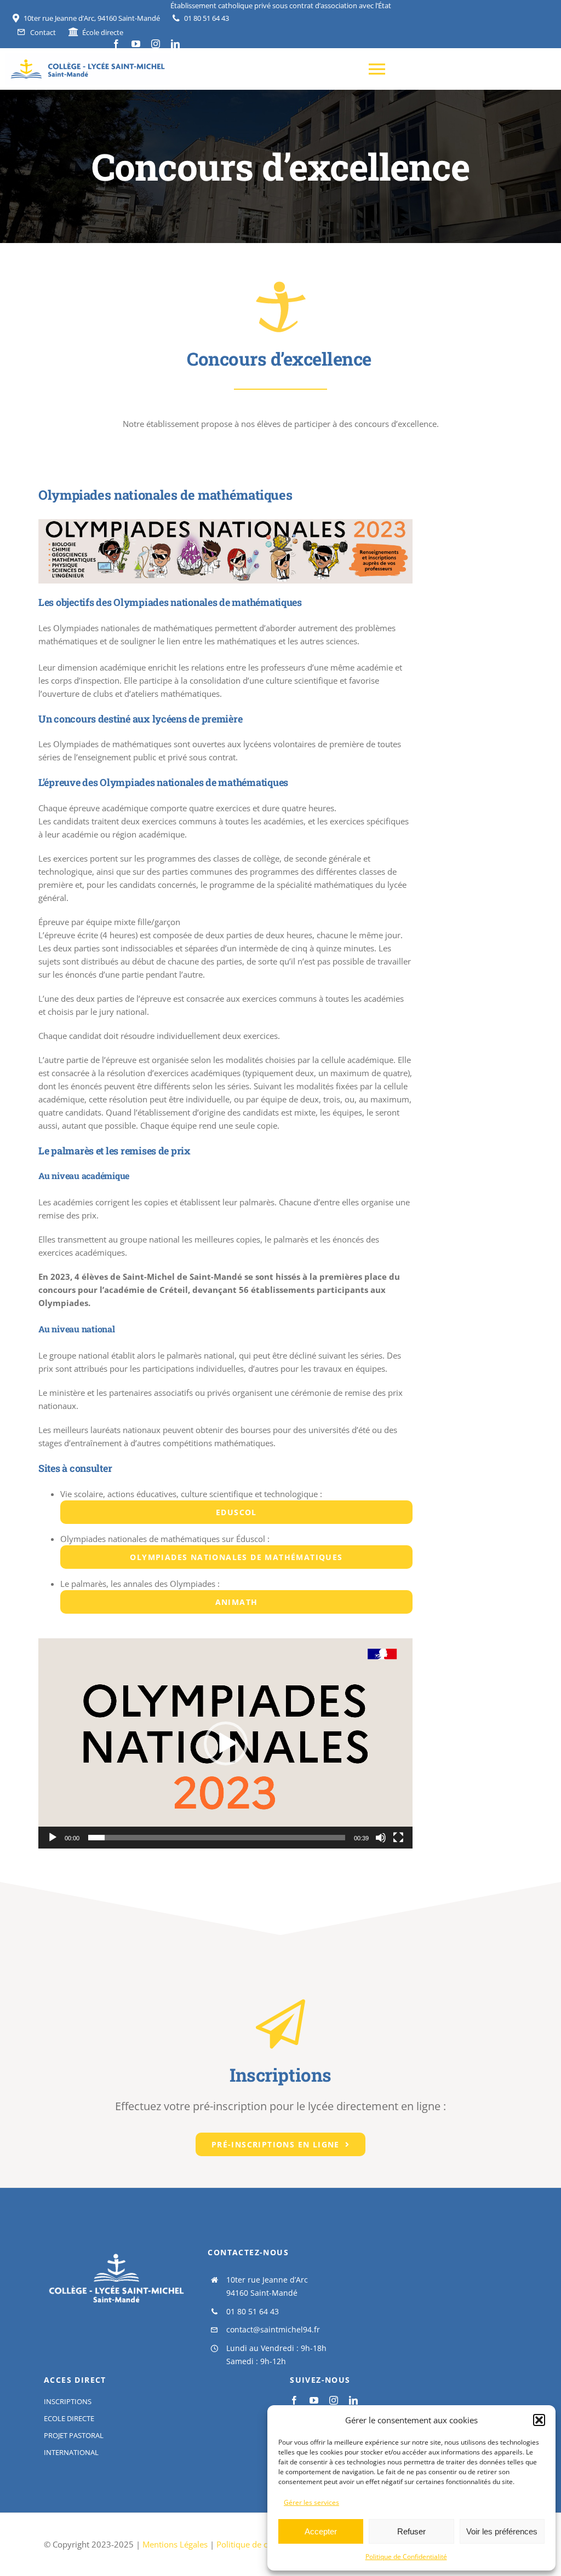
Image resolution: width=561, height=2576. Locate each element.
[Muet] (381, 1838)
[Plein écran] (398, 1838)
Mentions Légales (176, 2544)
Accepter (321, 2531)
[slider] (217, 1838)
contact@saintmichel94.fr (273, 2329)
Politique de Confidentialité (406, 2557)
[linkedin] (175, 44)
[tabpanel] (225, 1160)
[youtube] (136, 44)
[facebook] (116, 44)
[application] (225, 1743)
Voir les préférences (502, 2531)
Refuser (411, 2531)
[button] (539, 2420)
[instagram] (156, 44)
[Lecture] (53, 1838)
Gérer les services (311, 2502)
